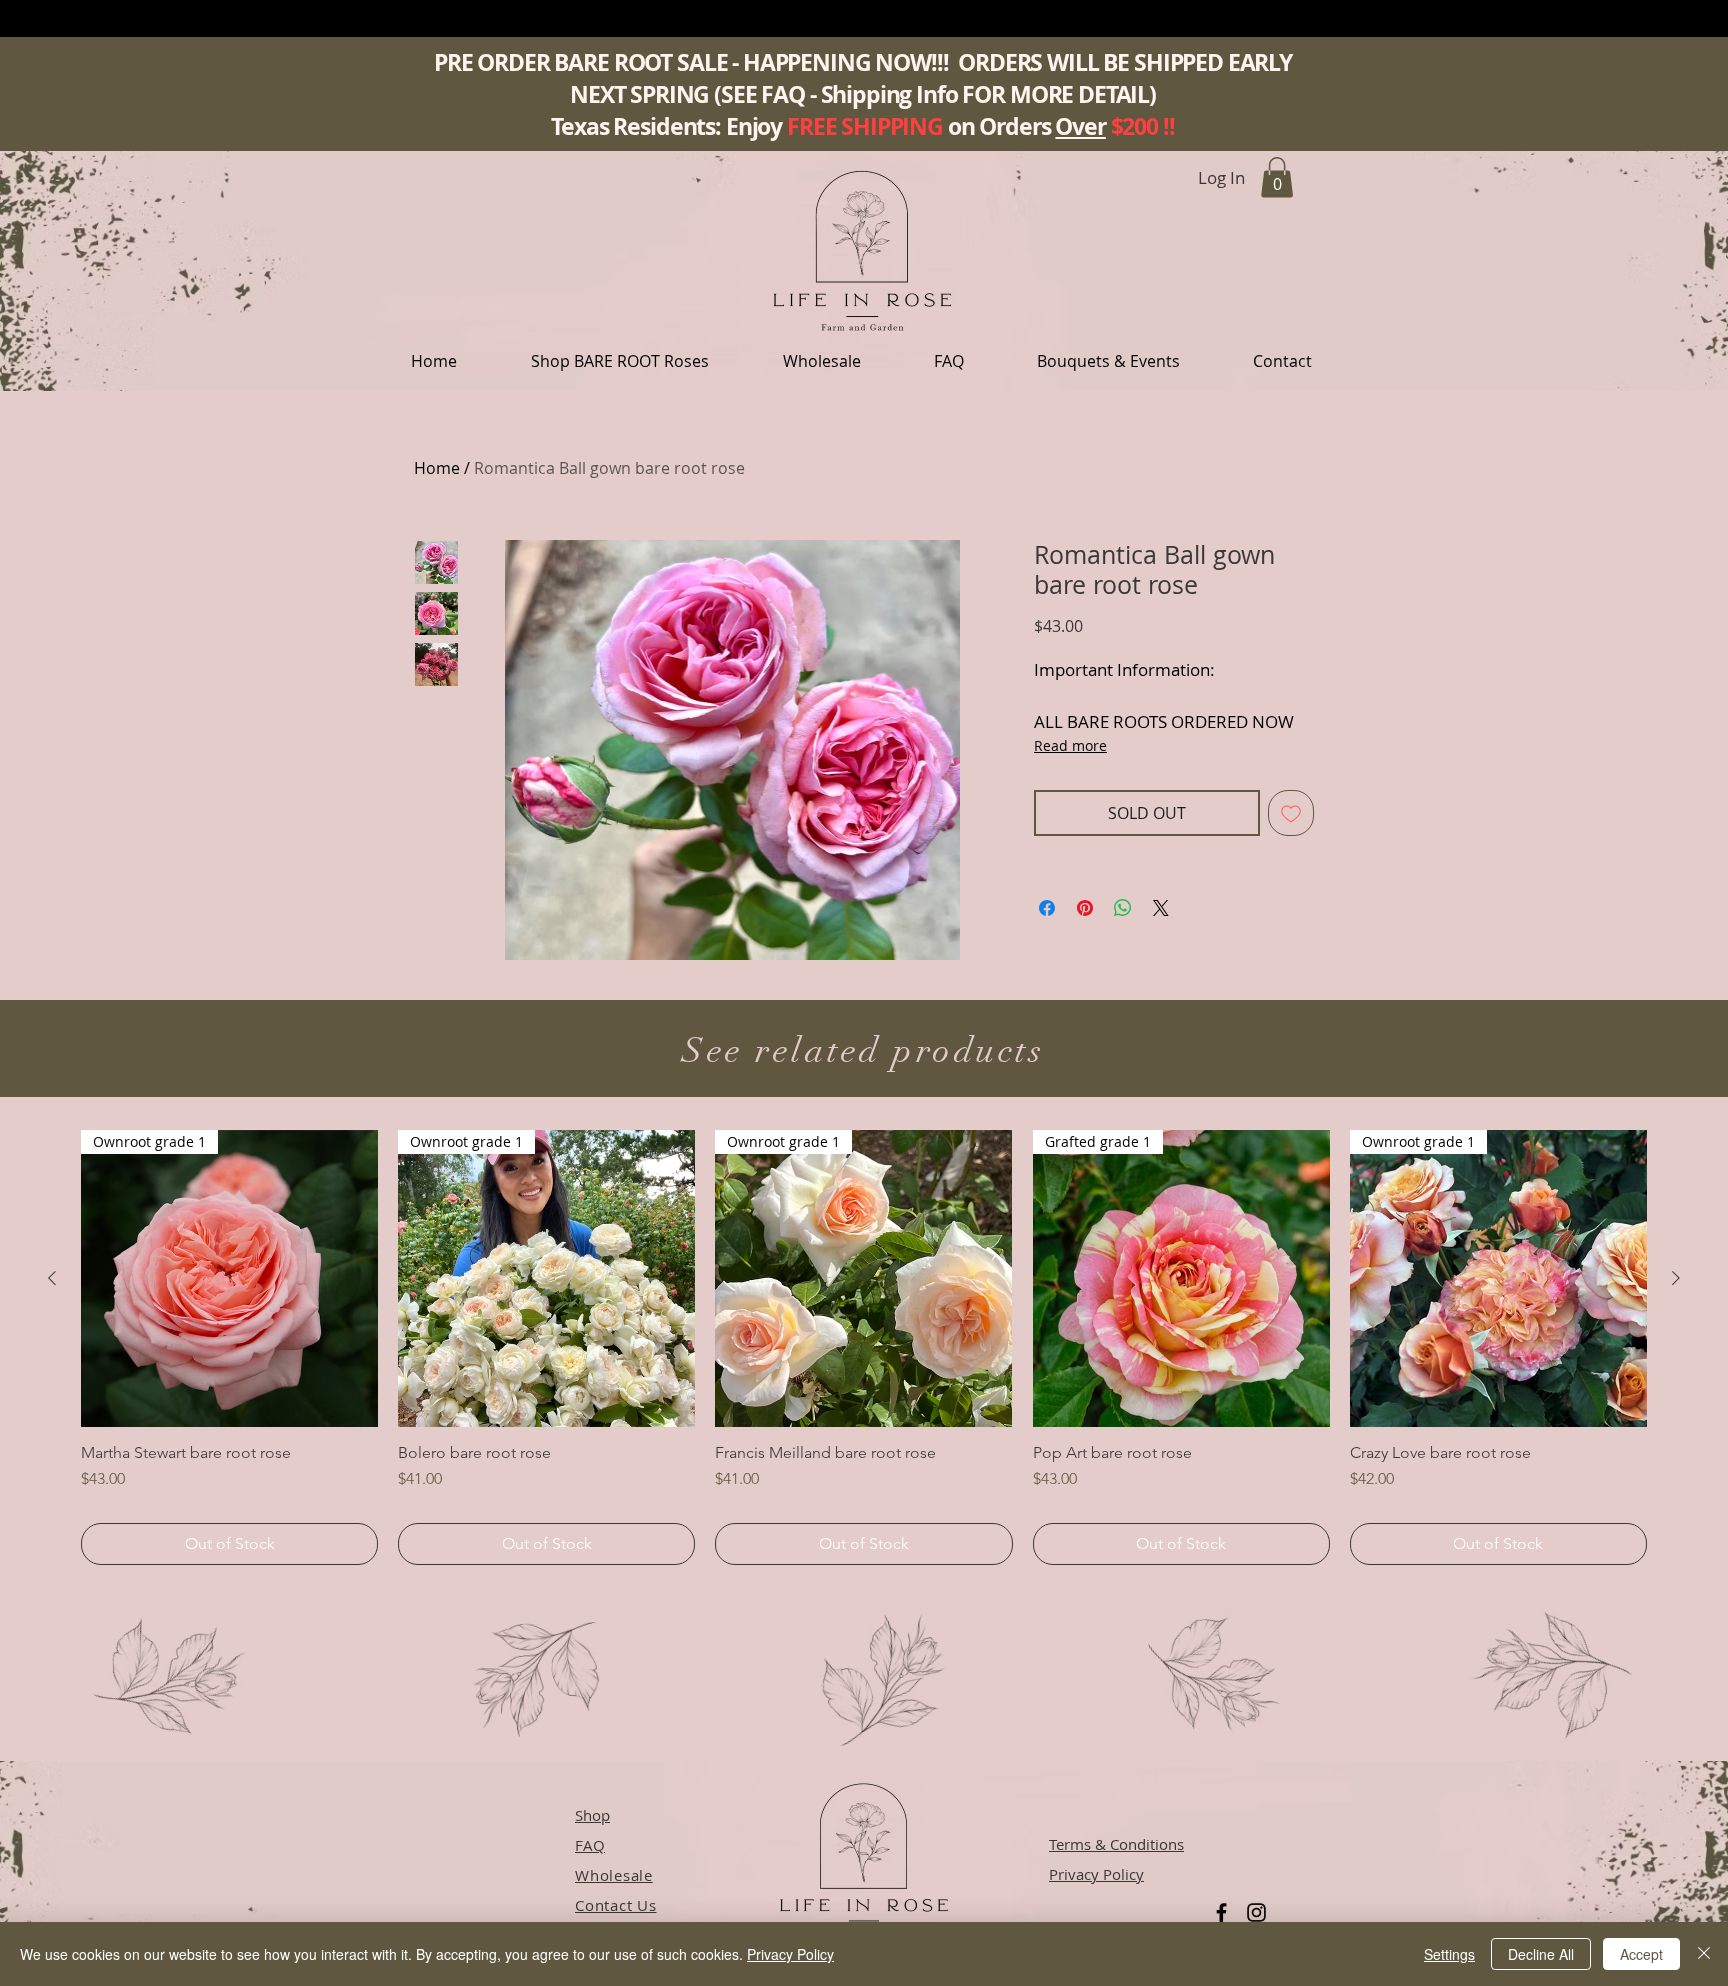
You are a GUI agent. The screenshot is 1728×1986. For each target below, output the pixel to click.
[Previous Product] (52, 1278)
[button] (620, 361)
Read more (1070, 745)
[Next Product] (1676, 1278)
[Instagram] (1256, 1912)
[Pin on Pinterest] (1085, 908)
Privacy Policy (790, 1954)
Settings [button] (1449, 1954)
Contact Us (616, 1905)
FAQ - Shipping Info (859, 94)
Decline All (1541, 1954)
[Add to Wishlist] (1291, 813)
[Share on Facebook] (1047, 908)
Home (437, 468)
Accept (1641, 1954)
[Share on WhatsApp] (1123, 908)
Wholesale (614, 1875)
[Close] (1704, 1954)
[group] (864, 1347)
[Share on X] (1161, 908)
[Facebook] (1221, 1912)
